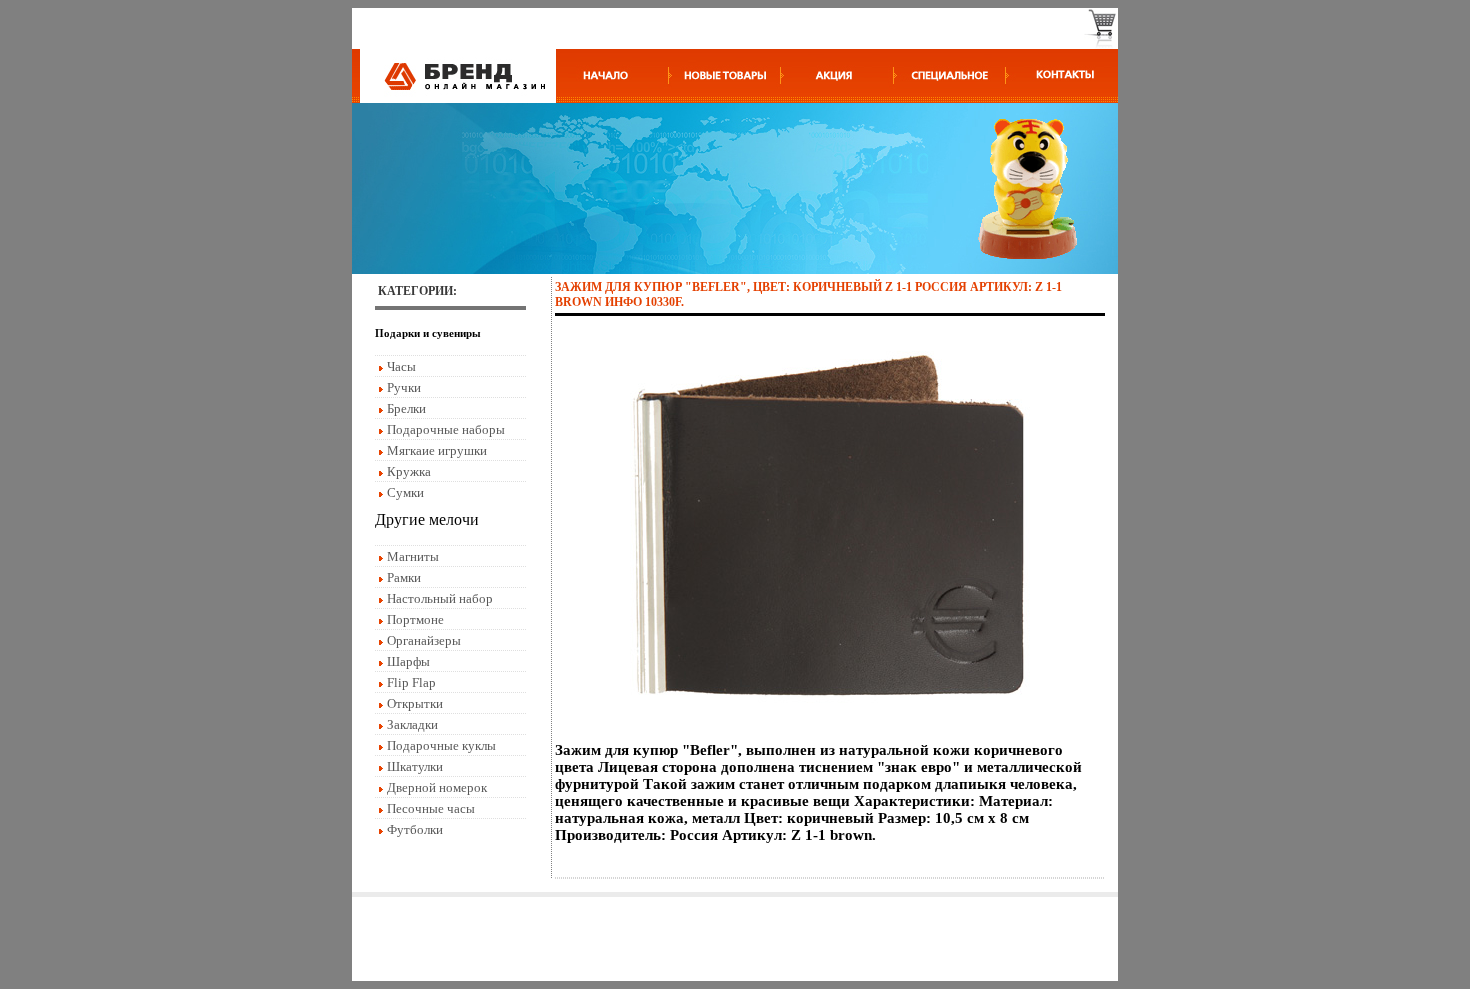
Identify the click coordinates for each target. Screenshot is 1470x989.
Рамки (404, 577)
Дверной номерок (437, 787)
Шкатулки (415, 766)
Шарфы (408, 661)
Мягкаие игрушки (437, 450)
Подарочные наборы (446, 429)
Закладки (412, 724)
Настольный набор (440, 598)
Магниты (413, 556)
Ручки (404, 387)
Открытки (415, 703)
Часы (401, 366)
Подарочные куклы (441, 745)
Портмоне (415, 619)
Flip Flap (411, 682)
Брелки (406, 408)
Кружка (409, 471)
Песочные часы (431, 808)
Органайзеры (424, 640)
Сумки (405, 492)
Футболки (415, 829)
